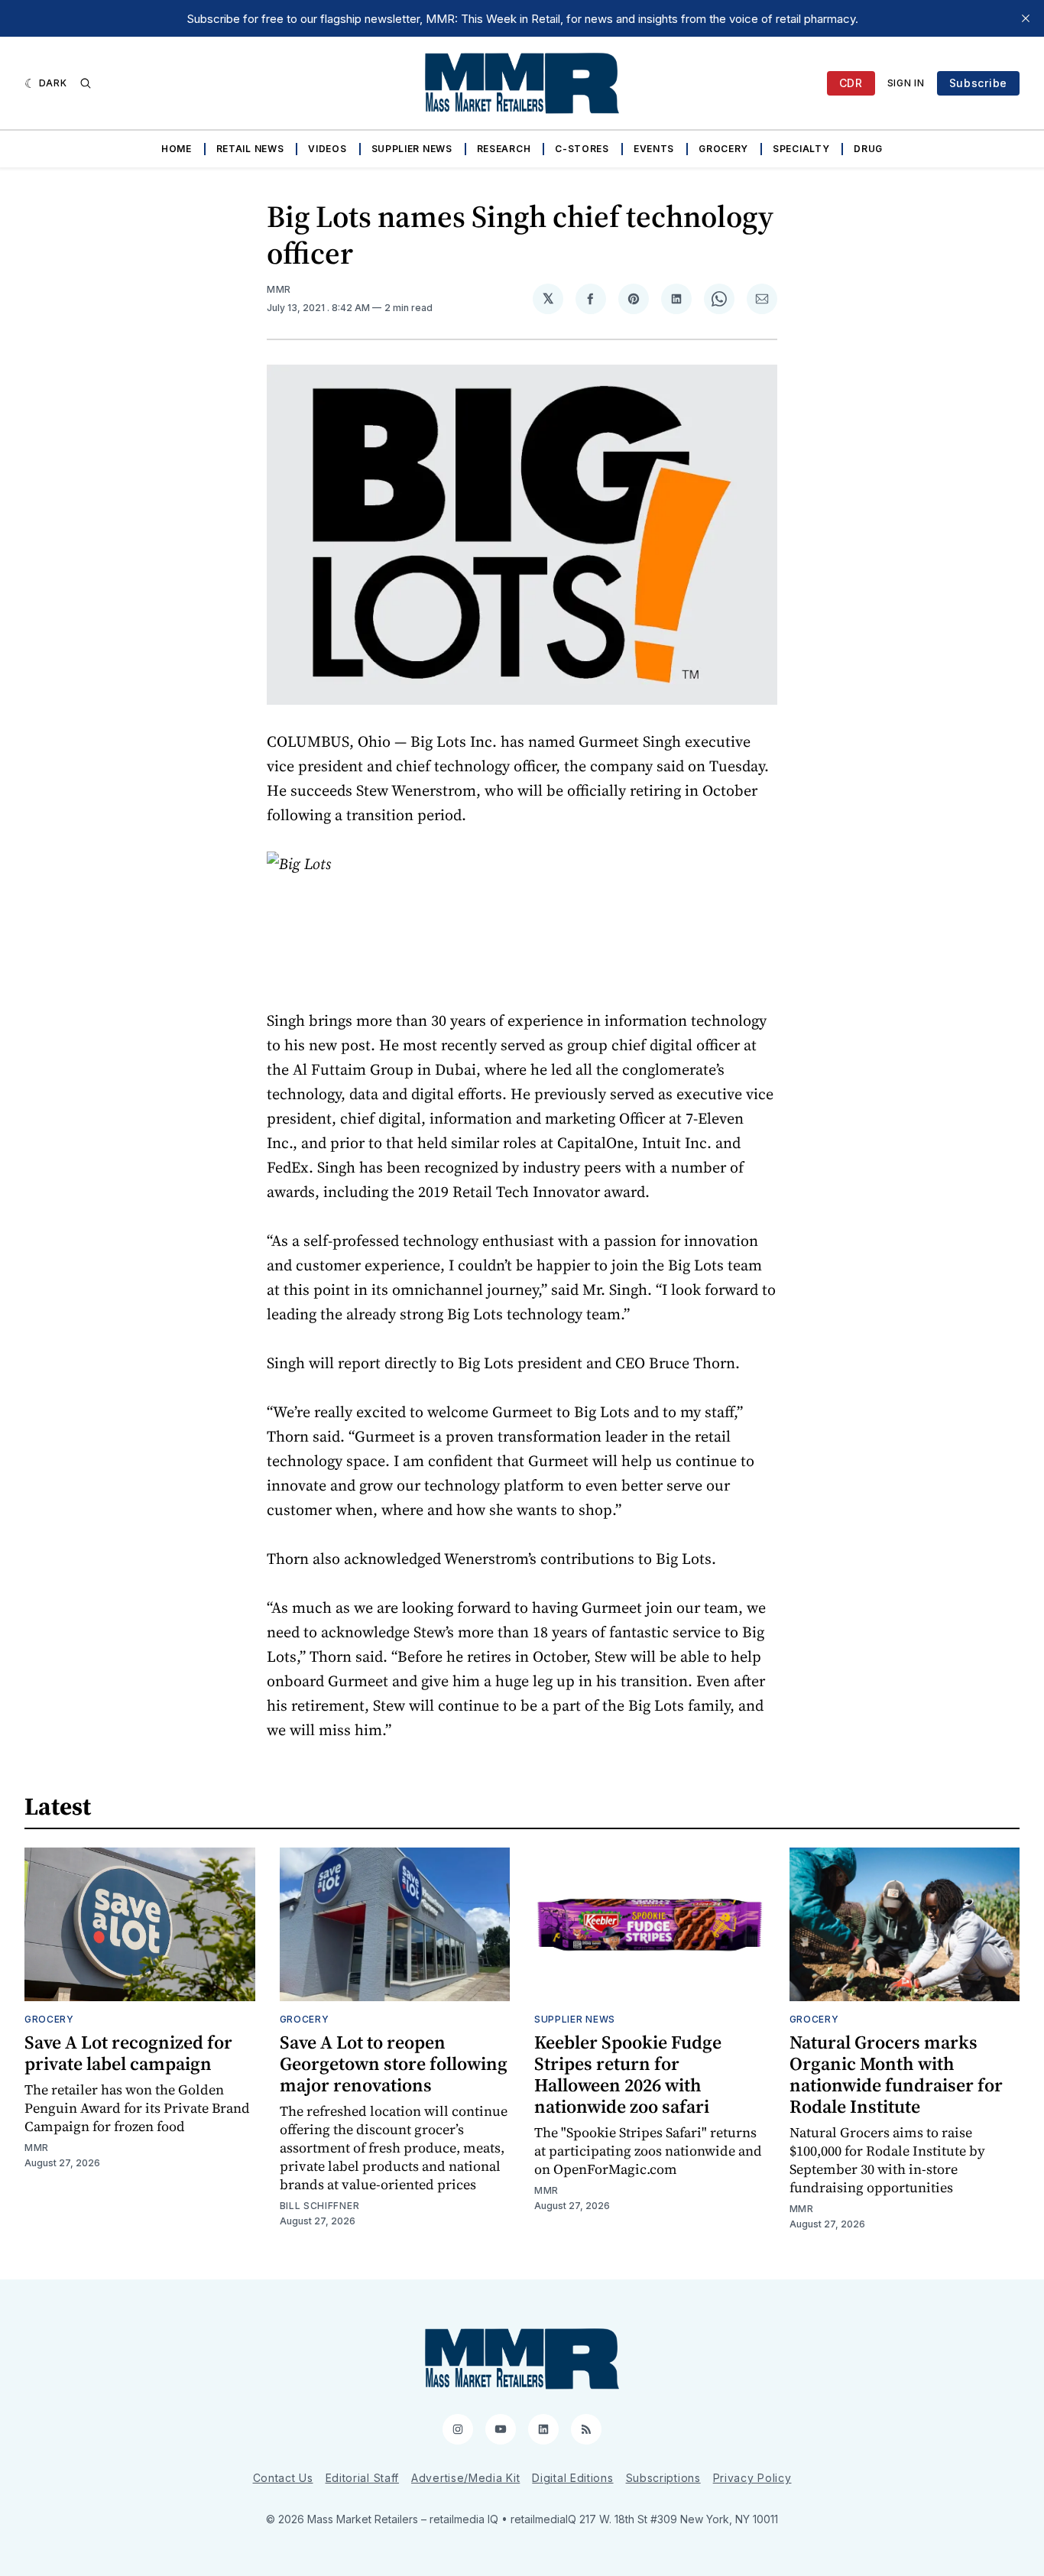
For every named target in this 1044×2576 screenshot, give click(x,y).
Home (177, 149)
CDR (851, 83)
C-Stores (582, 149)
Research (504, 149)
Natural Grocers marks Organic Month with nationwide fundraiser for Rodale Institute (896, 2074)
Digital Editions (572, 2478)
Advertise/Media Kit (465, 2478)
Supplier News (412, 149)
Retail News (250, 149)
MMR (279, 289)
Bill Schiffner (320, 2206)
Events (654, 149)
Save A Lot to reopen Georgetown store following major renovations (394, 2063)
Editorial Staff (363, 2478)
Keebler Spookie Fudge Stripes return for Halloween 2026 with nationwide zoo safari (628, 2074)
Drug (868, 149)
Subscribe (978, 83)
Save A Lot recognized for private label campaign (128, 2053)
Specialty (801, 149)
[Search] (86, 83)
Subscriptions (663, 2478)
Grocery (723, 149)
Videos (327, 149)
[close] (1026, 18)
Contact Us (283, 2478)
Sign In (906, 83)
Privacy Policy (752, 2478)
